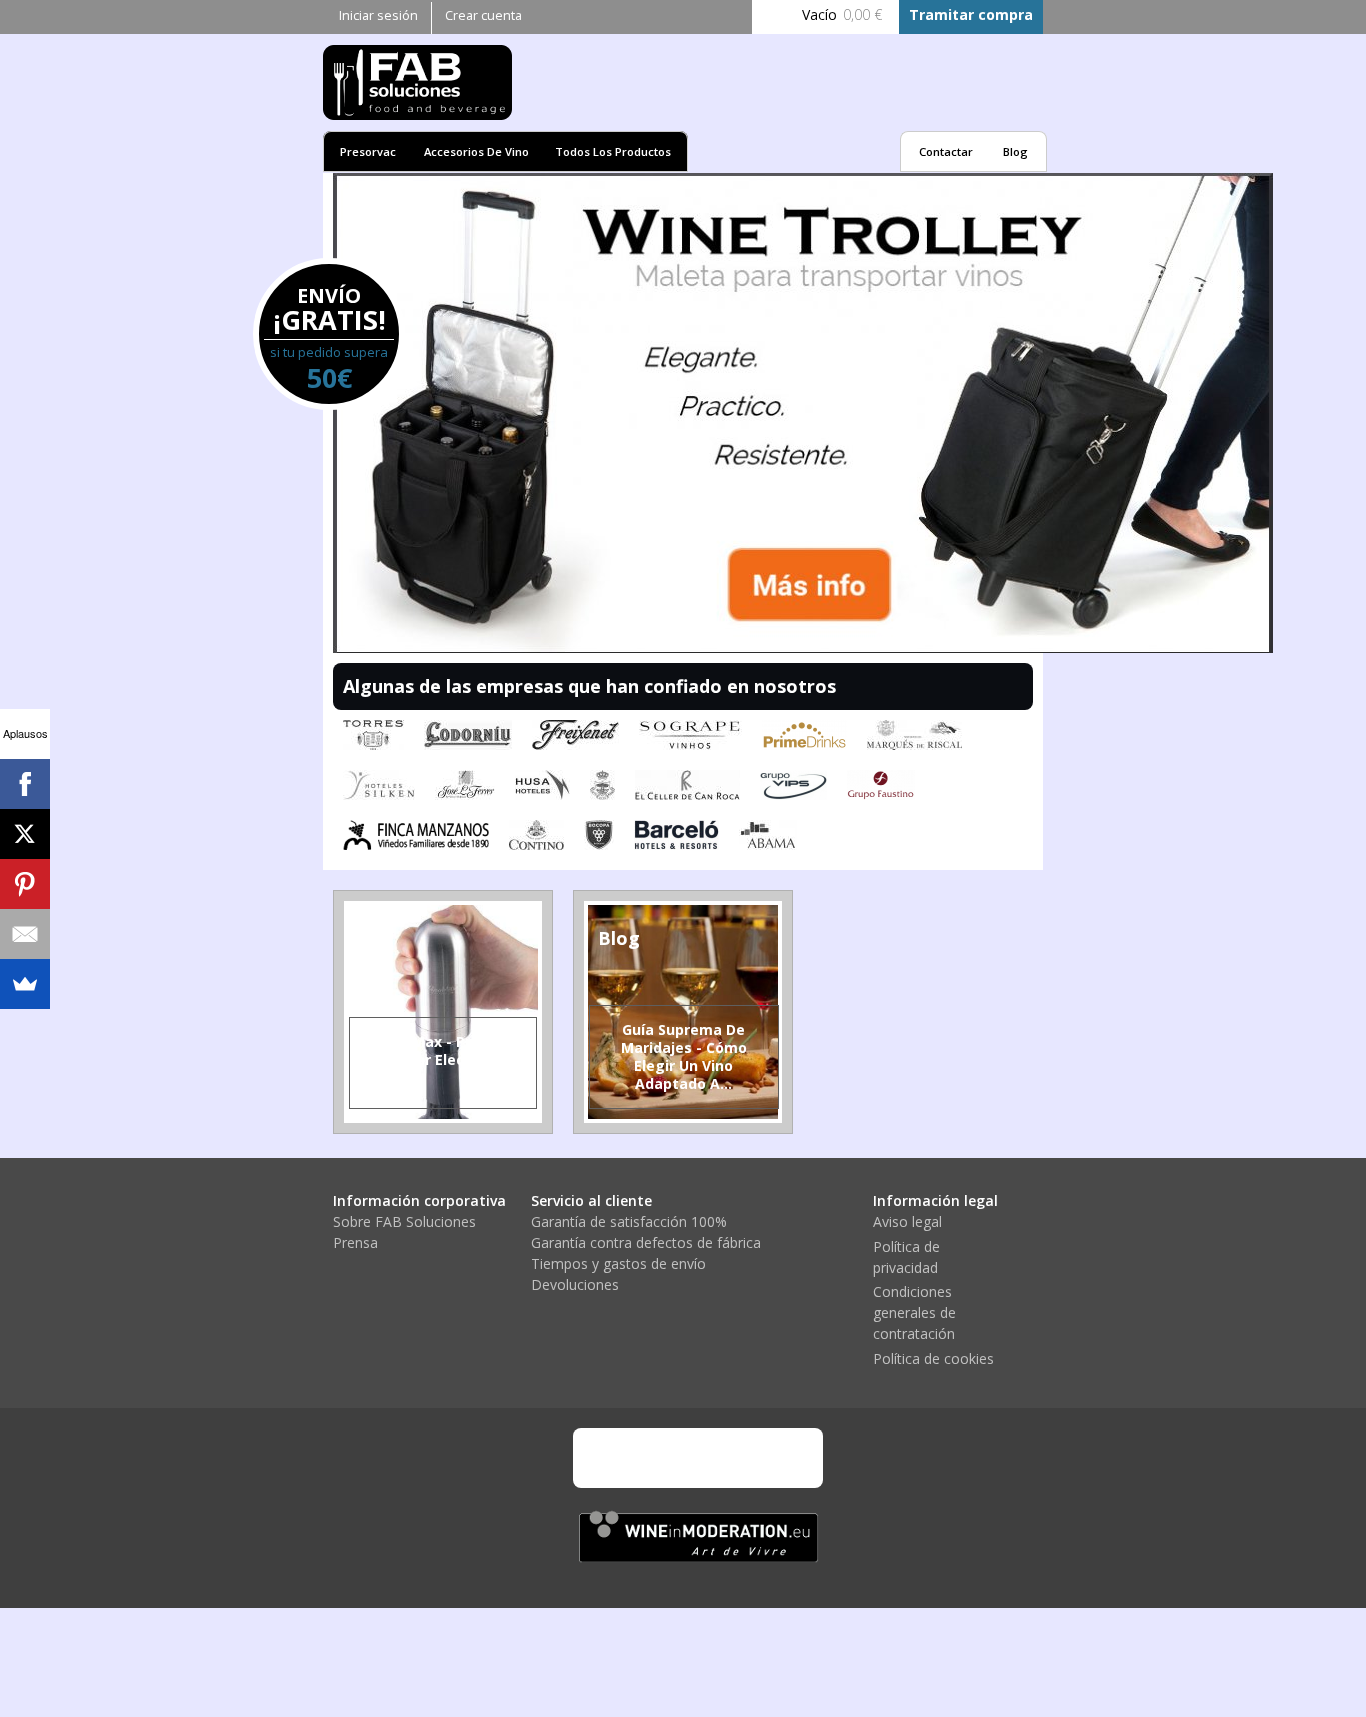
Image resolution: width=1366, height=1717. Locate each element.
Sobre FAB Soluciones (404, 1221)
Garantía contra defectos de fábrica (646, 1242)
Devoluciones (575, 1284)
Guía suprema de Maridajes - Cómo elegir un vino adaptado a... (684, 1056)
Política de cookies (933, 1358)
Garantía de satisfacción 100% (629, 1221)
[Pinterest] (25, 884)
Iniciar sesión (378, 15)
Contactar (946, 151)
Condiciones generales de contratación (914, 1312)
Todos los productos (613, 151)
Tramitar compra (971, 14)
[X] (25, 834)
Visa (618, 1458)
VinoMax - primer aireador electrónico (442, 1050)
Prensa (355, 1242)
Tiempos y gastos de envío (618, 1263)
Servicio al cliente (591, 1200)
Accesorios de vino (476, 151)
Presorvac (368, 151)
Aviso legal (907, 1221)
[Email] (25, 934)
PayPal (728, 1458)
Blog (1015, 151)
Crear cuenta (483, 15)
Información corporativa (419, 1200)
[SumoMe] (25, 984)
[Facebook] (25, 784)
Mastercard (673, 1458)
